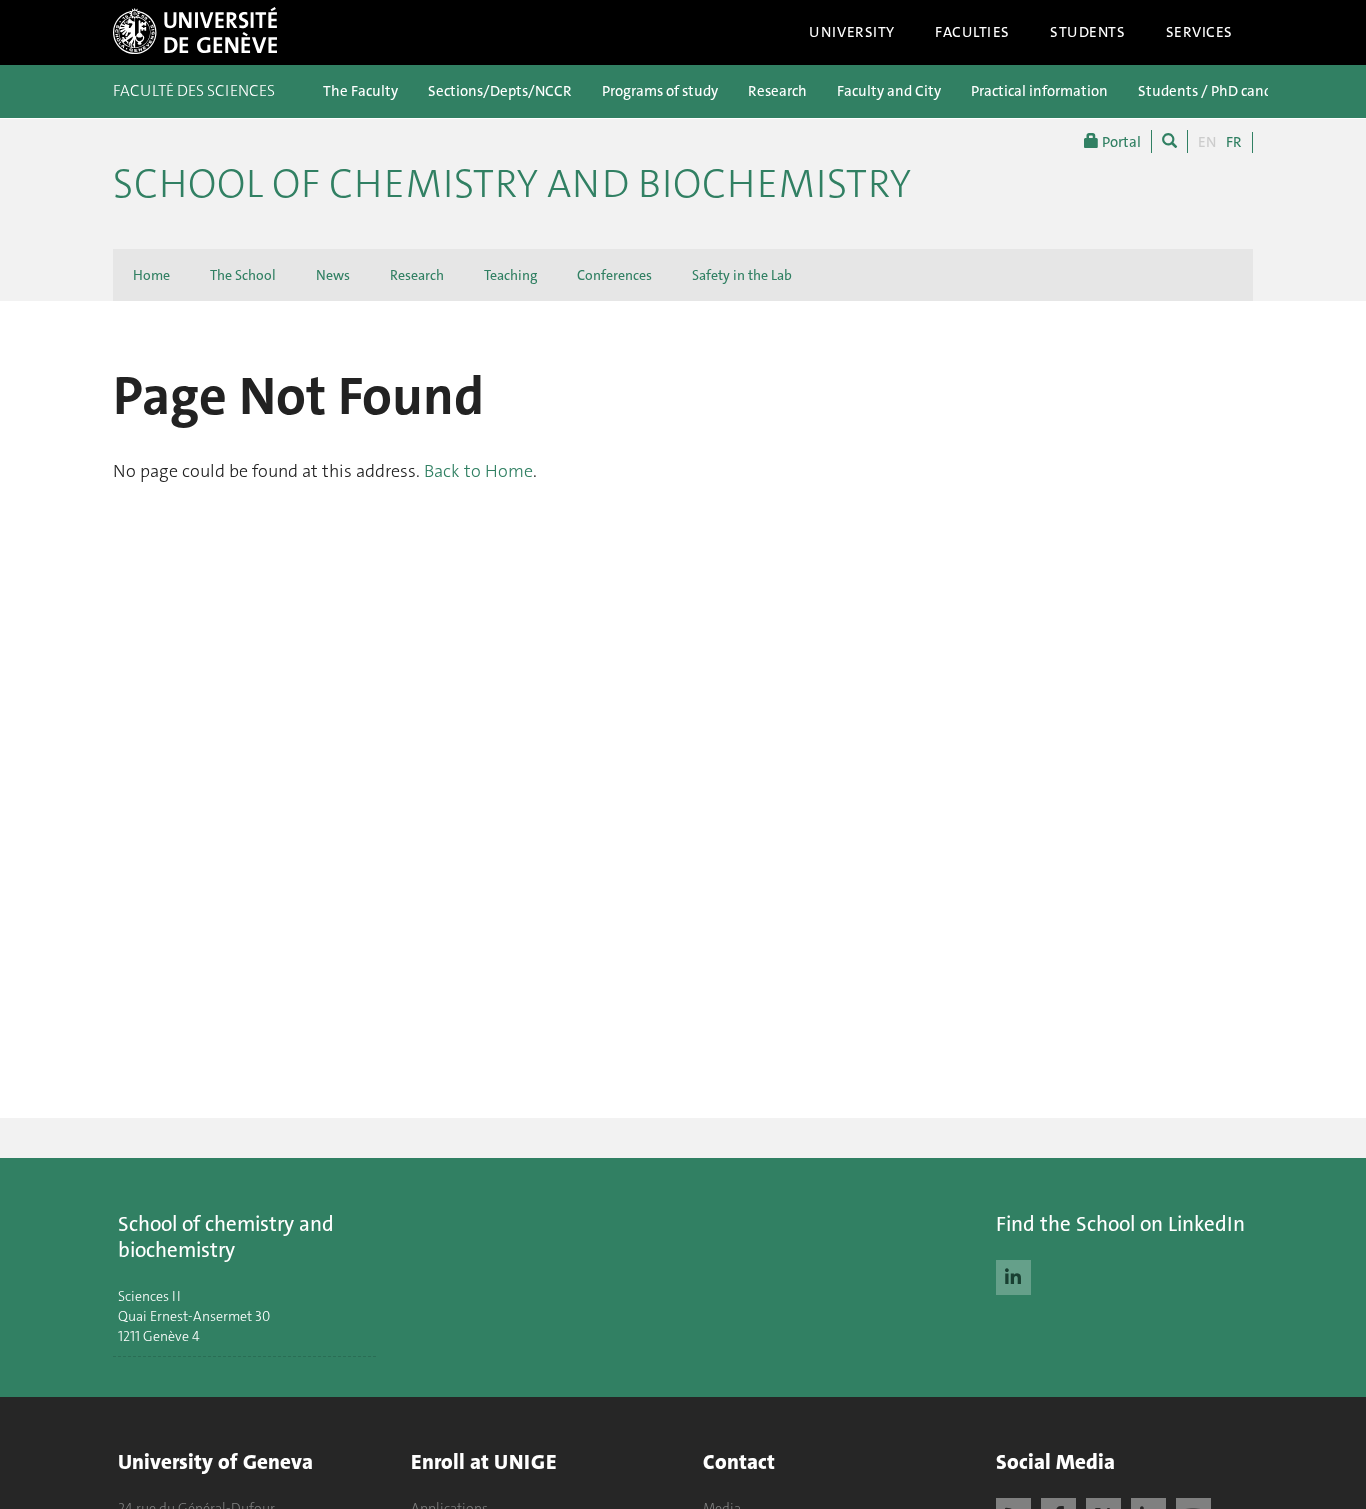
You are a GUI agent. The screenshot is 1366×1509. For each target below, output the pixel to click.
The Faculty (360, 91)
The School (243, 275)
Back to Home (478, 471)
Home (151, 275)
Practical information (1039, 91)
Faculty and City (889, 91)
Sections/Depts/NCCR (500, 91)
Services (1200, 32)
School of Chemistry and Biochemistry (512, 184)
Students (1088, 32)
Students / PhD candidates (1225, 91)
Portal (1120, 142)
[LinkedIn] (1013, 1275)
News (333, 275)
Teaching (510, 275)
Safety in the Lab (742, 275)
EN (1207, 142)
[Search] (1169, 141)
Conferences (614, 275)
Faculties (972, 32)
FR (1234, 142)
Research (777, 91)
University (852, 32)
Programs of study (660, 91)
